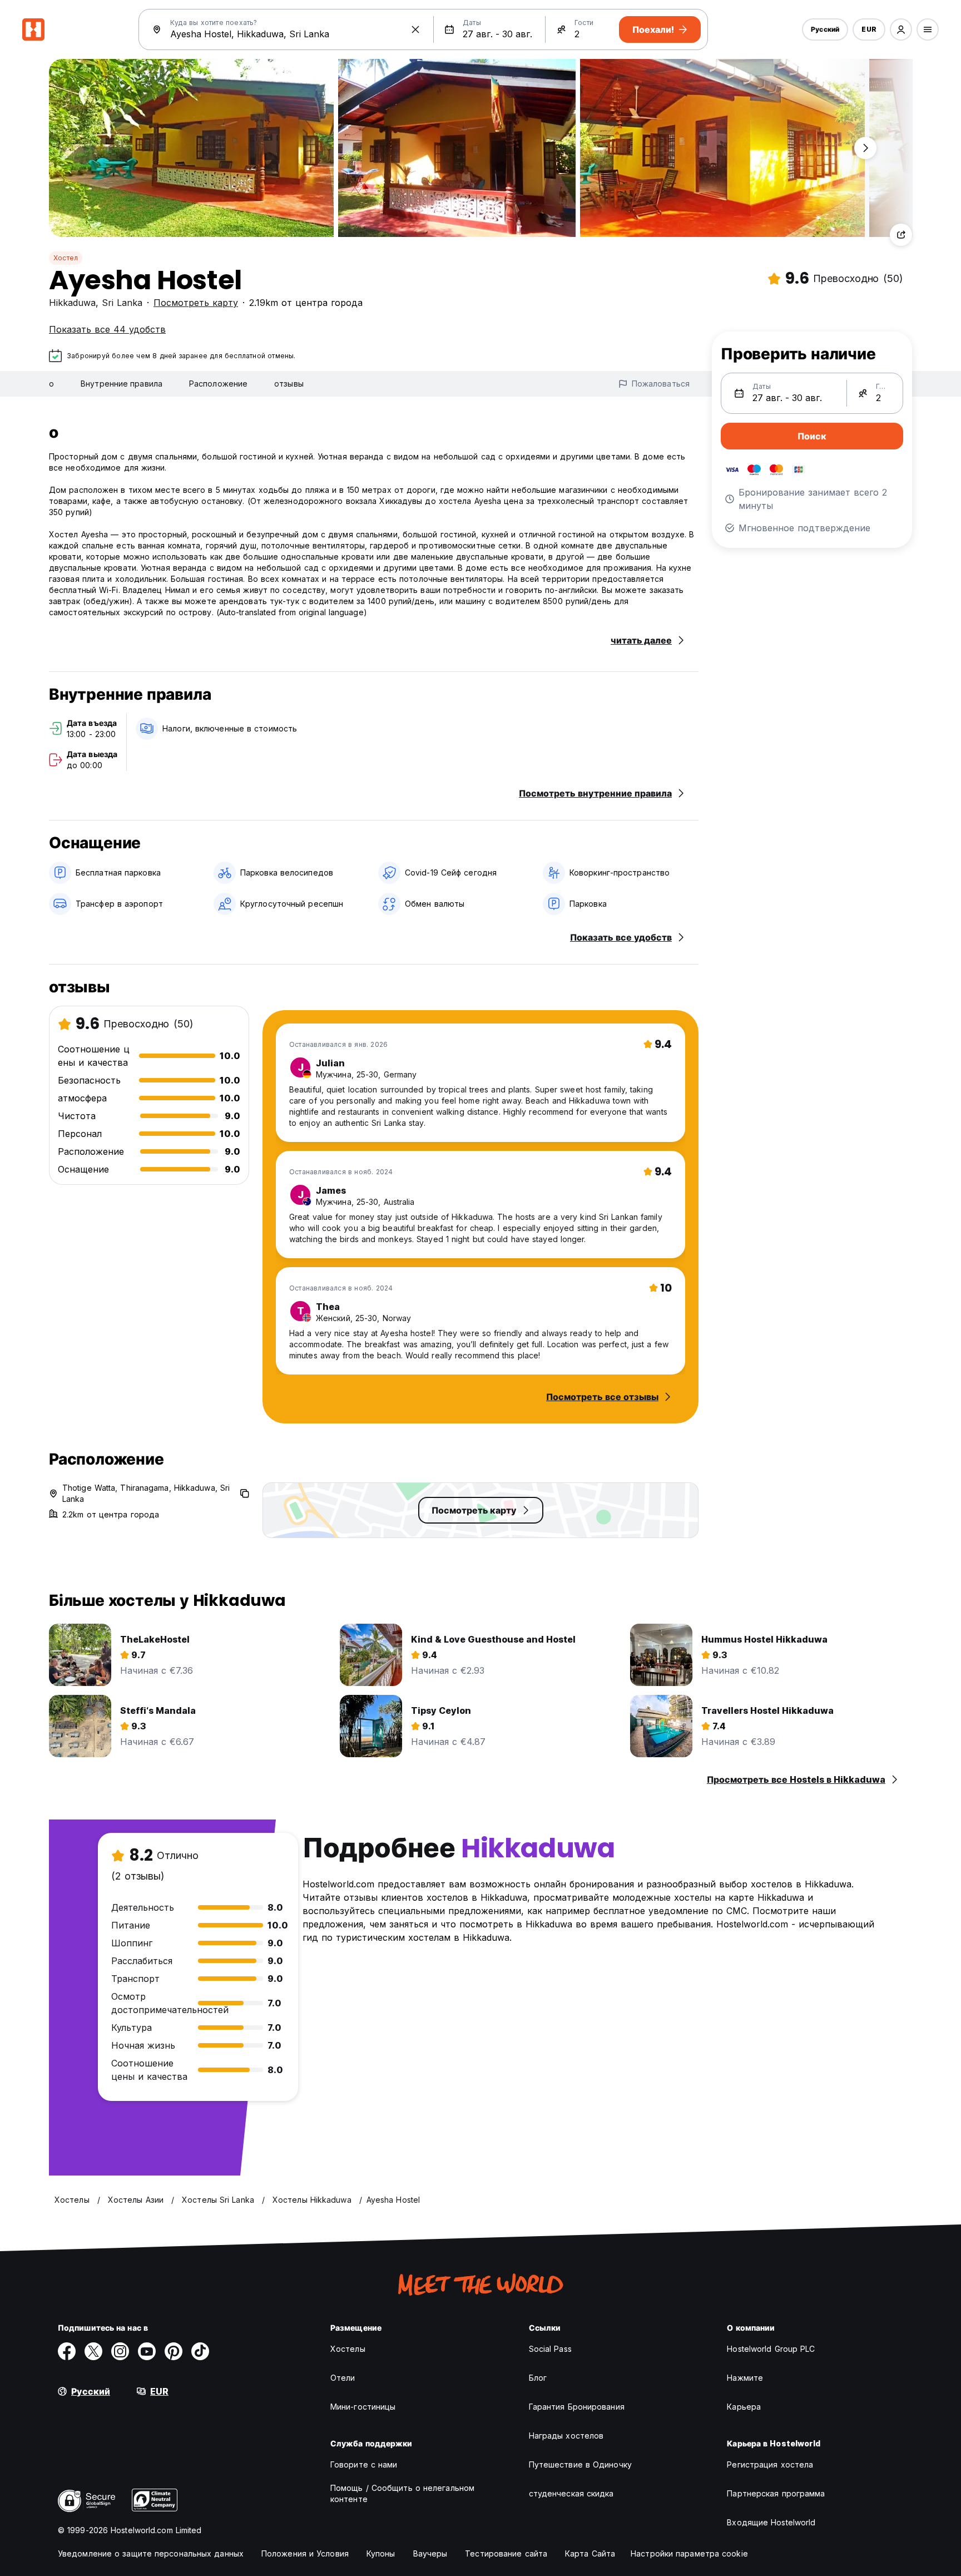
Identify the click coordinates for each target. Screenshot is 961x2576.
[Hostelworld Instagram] (120, 2351)
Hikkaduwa (72, 303)
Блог (538, 2378)
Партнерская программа (776, 2493)
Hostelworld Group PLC (771, 2349)
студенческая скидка (571, 2493)
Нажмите (745, 2378)
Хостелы (348, 2349)
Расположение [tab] (218, 384)
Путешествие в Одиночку (580, 2464)
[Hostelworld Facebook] (67, 2351)
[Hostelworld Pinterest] (174, 2351)
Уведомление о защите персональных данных (151, 2553)
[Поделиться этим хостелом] (901, 235)
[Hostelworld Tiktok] (200, 2351)
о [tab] (51, 384)
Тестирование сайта (506, 2553)
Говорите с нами (364, 2464)
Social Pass (550, 2349)
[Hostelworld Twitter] (93, 2351)
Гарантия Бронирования (577, 2407)
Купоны (381, 2553)
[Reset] (415, 29)
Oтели (343, 2378)
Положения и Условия (305, 2553)
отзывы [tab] (289, 384)
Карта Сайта (590, 2553)
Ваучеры (430, 2553)
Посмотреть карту (196, 303)
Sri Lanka (122, 303)
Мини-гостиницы (363, 2407)
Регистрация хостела (770, 2464)
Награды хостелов (566, 2436)
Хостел (66, 258)
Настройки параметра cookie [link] (689, 2553)
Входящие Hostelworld (771, 2522)
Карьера (744, 2407)
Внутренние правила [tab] (122, 384)
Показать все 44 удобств (107, 329)
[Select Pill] (901, 29)
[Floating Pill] (865, 148)
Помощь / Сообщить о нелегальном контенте (402, 2493)
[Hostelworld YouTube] (147, 2351)
